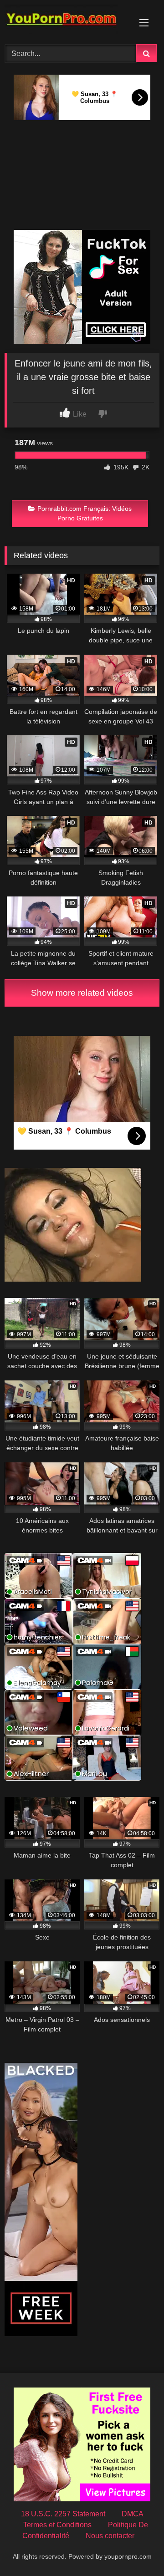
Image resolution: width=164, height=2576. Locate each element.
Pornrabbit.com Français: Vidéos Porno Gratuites (85, 514)
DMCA (133, 2514)
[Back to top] (136, 2549)
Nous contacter (110, 2536)
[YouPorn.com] (67, 21)
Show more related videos (82, 993)
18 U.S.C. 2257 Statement (63, 2514)
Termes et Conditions (57, 2525)
